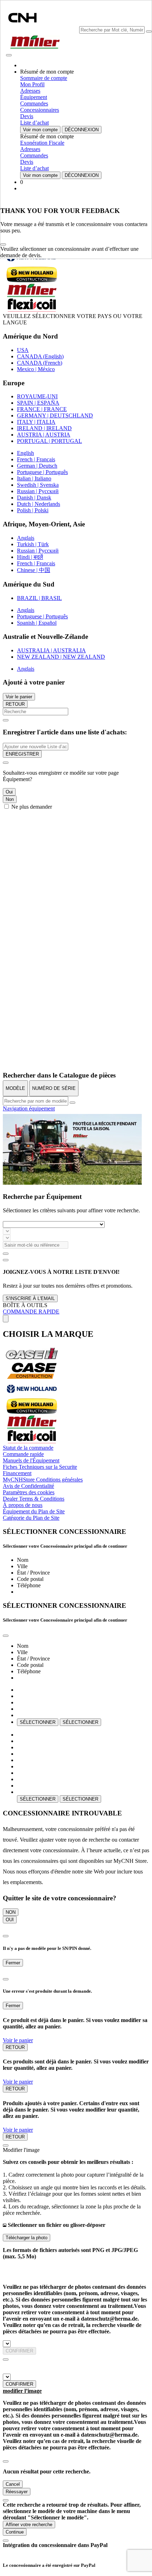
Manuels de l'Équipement (31, 1460)
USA (23, 350)
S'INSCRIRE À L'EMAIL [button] (30, 1298)
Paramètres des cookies (29, 1492)
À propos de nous (23, 1505)
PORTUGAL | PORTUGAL (49, 441)
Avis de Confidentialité (28, 1486)
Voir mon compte (40, 130)
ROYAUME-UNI (37, 396)
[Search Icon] (149, 31)
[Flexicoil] (32, 1441)
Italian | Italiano (34, 478)
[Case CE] (32, 1377)
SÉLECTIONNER (38, 1722)
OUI (10, 1920)
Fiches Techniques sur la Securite (40, 1467)
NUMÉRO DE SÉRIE (54, 1088)
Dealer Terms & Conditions (34, 1499)
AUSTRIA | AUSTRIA (44, 435)
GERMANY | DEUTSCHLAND (55, 415)
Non (10, 799)
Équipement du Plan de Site (34, 1511)
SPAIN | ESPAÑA (38, 403)
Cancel (13, 2484)
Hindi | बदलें (30, 557)
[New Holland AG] (32, 1395)
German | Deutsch (37, 466)
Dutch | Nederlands (39, 504)
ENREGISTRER (22, 754)
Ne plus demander (32, 807)
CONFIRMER (19, 2351)
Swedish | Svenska (38, 485)
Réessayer (17, 2492)
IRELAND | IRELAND (44, 428)
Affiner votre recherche (29, 2525)
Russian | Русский (38, 491)
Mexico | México (36, 369)
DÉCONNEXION (82, 130)
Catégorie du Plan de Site (31, 1518)
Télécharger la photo (27, 2238)
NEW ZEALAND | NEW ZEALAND (61, 657)
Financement (17, 1473)
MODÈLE (15, 1088)
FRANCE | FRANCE (42, 409)
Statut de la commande (28, 1448)
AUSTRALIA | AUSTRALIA (51, 650)
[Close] (3, 244)
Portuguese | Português (42, 472)
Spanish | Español (37, 623)
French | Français (36, 459)
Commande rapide (23, 1454)
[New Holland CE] (32, 1412)
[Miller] (32, 1427)
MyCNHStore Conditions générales (43, 1480)
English (25, 453)
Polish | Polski (33, 510)
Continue (15, 2532)
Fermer (13, 1963)
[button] (32, 263)
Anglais (26, 538)
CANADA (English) (40, 356)
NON (11, 1912)
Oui (9, 792)
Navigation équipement (29, 1108)
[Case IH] (32, 1359)
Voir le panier (19, 697)
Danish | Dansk (34, 498)
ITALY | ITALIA (36, 422)
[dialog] (76, 784)
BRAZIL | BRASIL (39, 598)
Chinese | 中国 (34, 570)
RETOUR (15, 704)
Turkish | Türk (33, 544)
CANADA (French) (40, 363)
